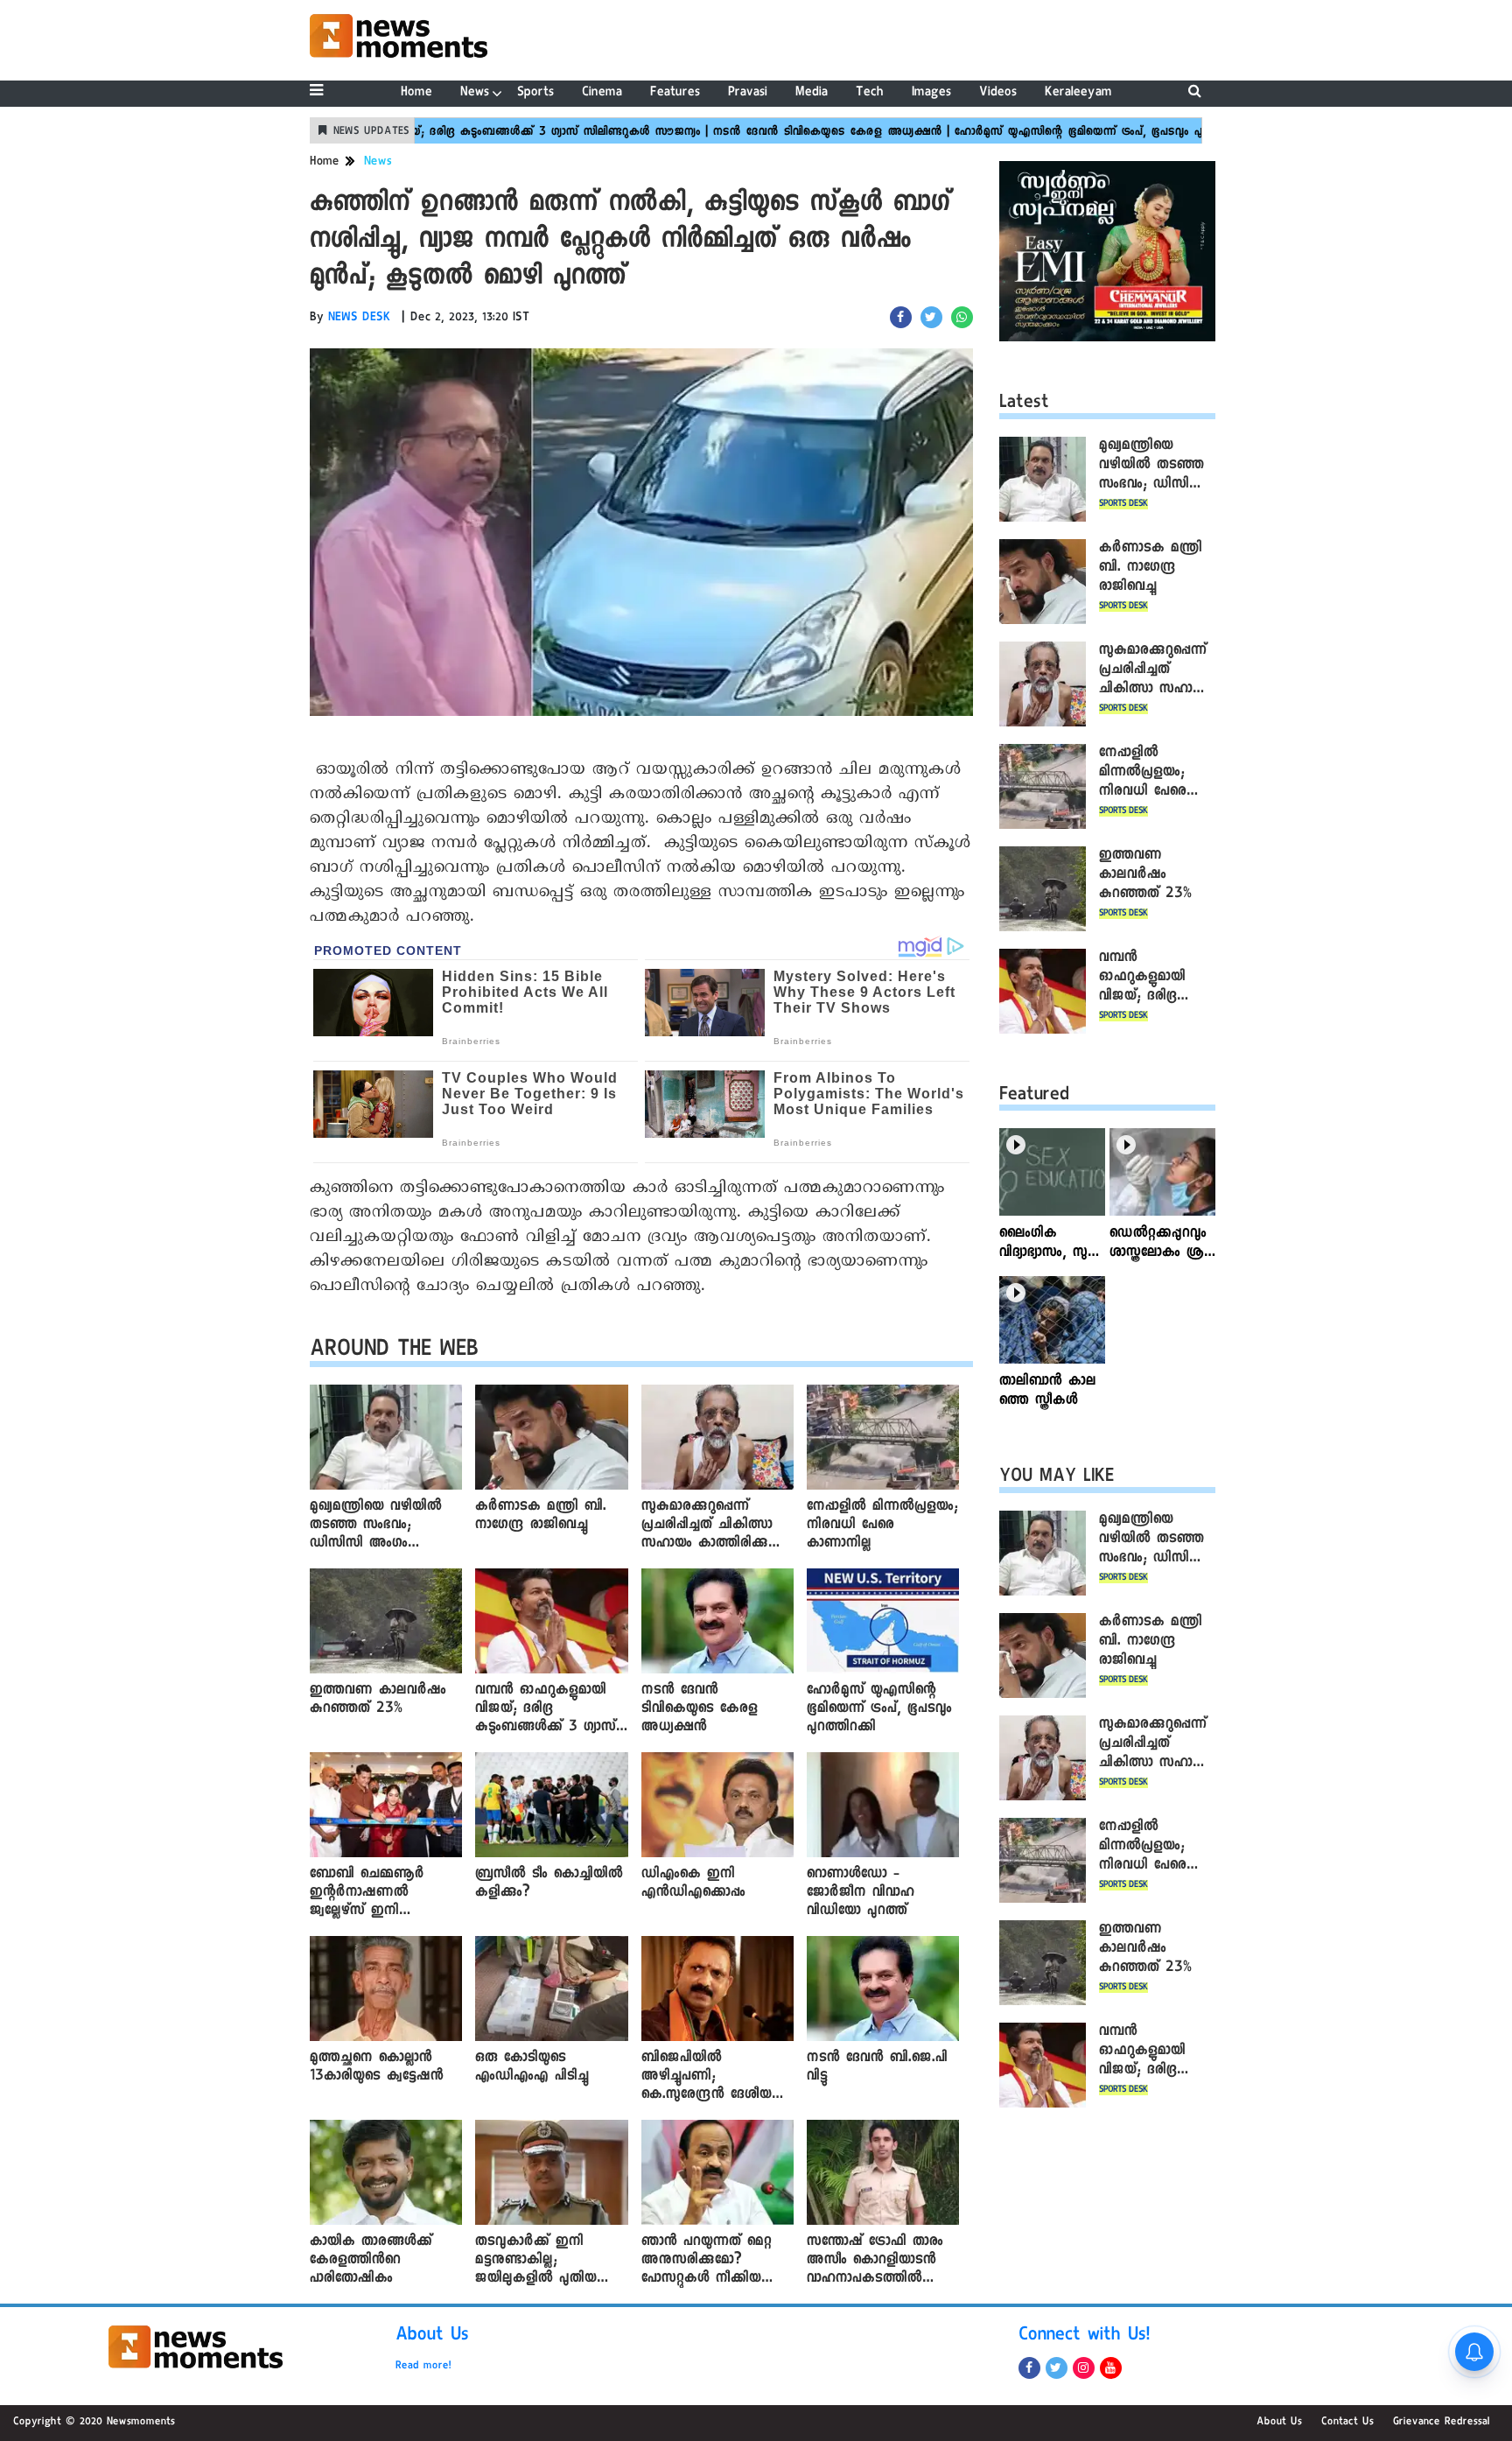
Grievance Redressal (1442, 2423)
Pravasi (748, 93)
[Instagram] (1084, 2368)
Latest (1024, 404)
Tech (870, 93)
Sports (535, 93)
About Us (432, 2337)
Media (812, 93)
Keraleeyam (1078, 93)
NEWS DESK (360, 319)
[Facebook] (1029, 2368)
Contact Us (1347, 2423)
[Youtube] (1111, 2368)
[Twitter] (1057, 2368)
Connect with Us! (1084, 2337)
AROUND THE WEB (394, 1352)
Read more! (423, 2367)
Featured (1034, 1097)
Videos (998, 93)
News (475, 93)
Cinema (602, 93)
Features (675, 93)
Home (416, 93)
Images (931, 93)
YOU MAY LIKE (1057, 1478)
